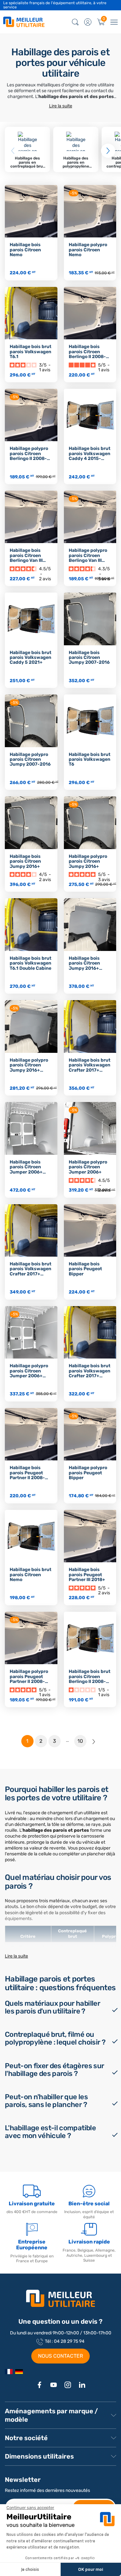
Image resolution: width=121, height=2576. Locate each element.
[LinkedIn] (82, 2385)
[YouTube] (54, 2385)
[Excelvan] (19, 2372)
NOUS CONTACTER (60, 2356)
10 (80, 1741)
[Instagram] (68, 2385)
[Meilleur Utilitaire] (9, 2372)
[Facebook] (39, 2385)
